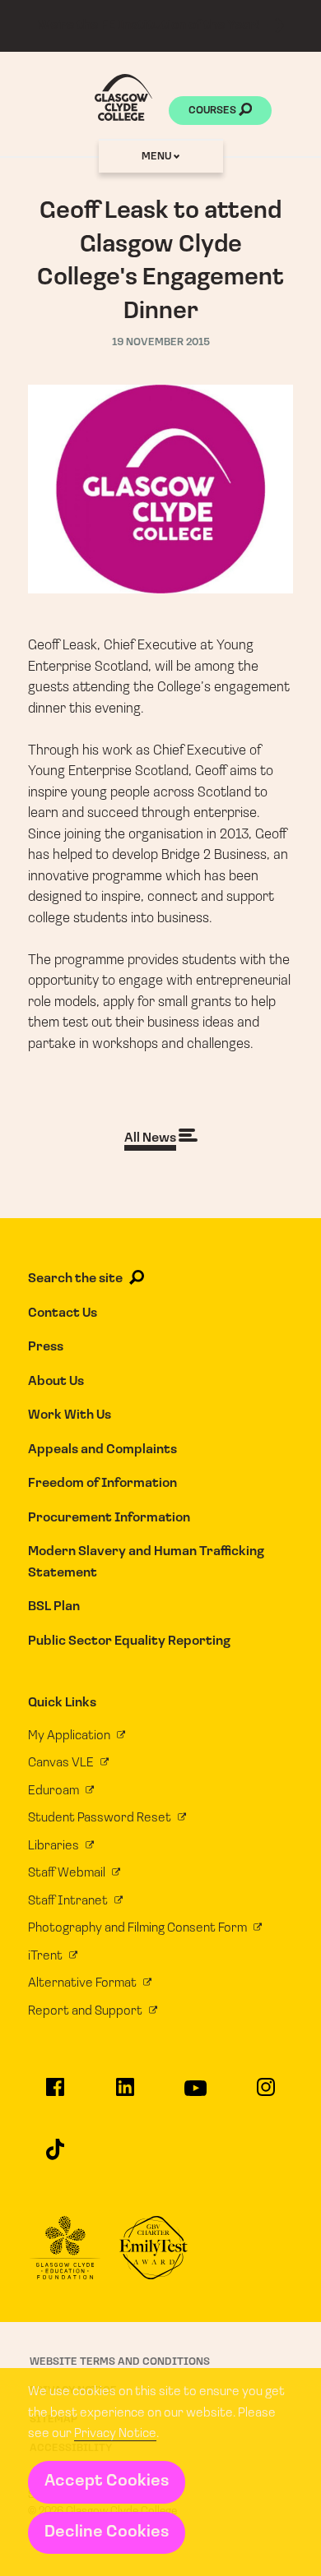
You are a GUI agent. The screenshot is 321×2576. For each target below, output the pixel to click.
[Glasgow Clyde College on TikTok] (55, 2156)
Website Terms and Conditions (120, 2362)
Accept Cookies (107, 2481)
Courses (214, 111)
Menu (158, 157)
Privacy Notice (115, 2434)
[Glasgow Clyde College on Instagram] (266, 2094)
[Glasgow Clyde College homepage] (123, 97)
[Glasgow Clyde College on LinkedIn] (126, 2094)
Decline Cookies (107, 2532)
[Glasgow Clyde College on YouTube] (195, 2096)
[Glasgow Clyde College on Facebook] (55, 2094)
